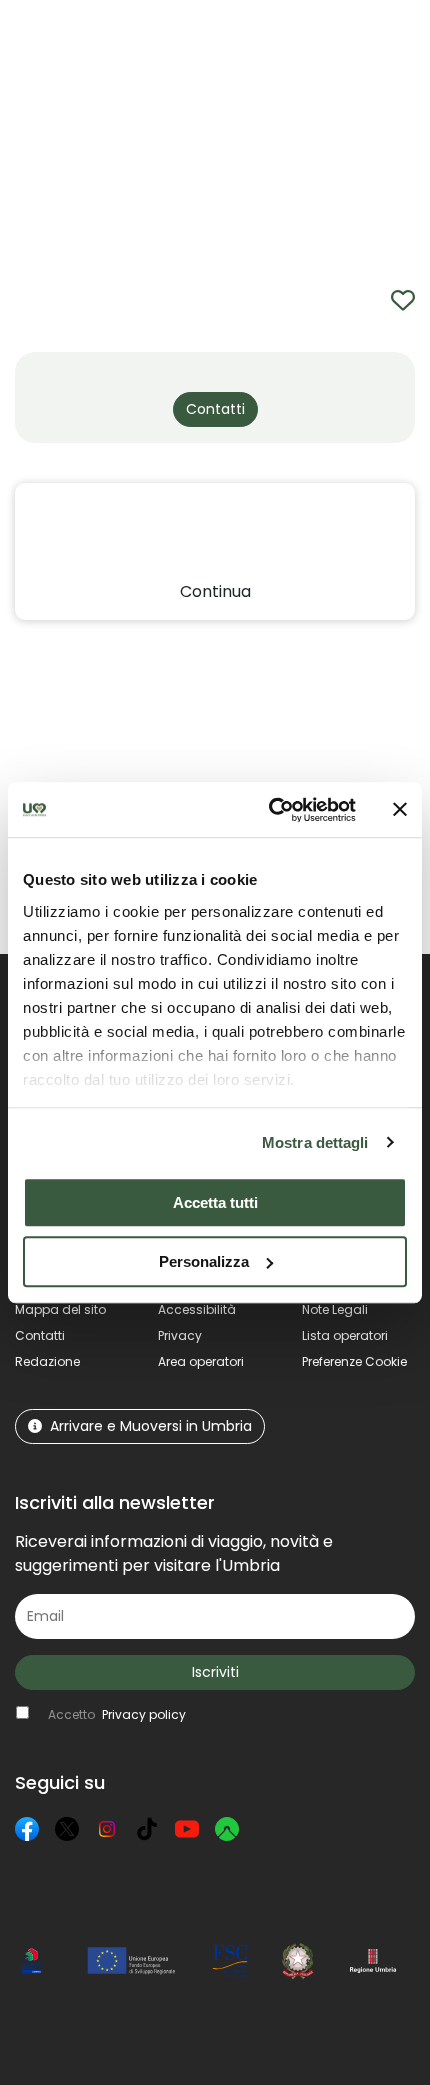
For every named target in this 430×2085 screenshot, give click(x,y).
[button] (399, 45)
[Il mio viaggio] (331, 46)
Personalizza (204, 1261)
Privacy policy (144, 1714)
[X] (67, 1829)
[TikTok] (147, 1829)
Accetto (117, 1714)
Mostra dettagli (315, 1142)
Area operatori (201, 1361)
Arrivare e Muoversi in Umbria (151, 1426)
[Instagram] (107, 1829)
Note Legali (335, 1309)
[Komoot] (227, 1829)
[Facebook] (27, 1829)
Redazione (47, 1361)
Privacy (180, 1335)
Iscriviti (215, 1672)
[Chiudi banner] (400, 810)
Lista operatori (345, 1335)
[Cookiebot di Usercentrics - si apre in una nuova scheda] (270, 810)
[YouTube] (187, 1829)
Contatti (40, 1335)
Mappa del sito (60, 1309)
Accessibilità (197, 1309)
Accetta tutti (215, 1202)
